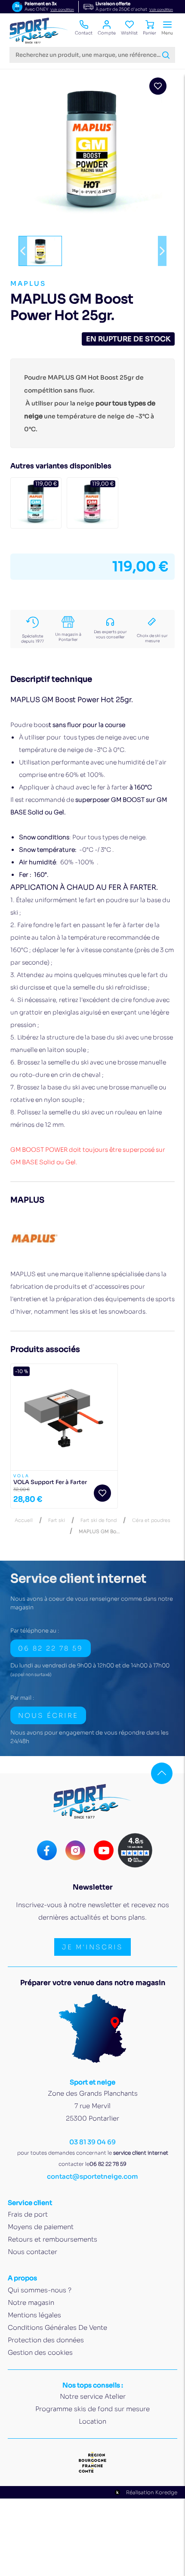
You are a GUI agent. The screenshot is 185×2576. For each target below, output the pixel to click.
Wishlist (129, 33)
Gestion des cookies (40, 2352)
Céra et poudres (151, 1520)
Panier (150, 33)
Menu (167, 33)
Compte (107, 33)
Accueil (24, 1520)
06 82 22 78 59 (51, 1648)
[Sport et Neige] (39, 31)
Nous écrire (48, 1715)
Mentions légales (34, 2315)
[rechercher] (166, 55)
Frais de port (28, 2214)
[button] (23, 251)
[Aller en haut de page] (162, 1773)
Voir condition (62, 9)
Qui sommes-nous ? (40, 2290)
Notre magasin (31, 2302)
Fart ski (57, 1520)
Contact (84, 33)
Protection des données (46, 2340)
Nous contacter (32, 2252)
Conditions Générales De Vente (57, 2327)
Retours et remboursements (52, 2239)
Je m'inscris (92, 1947)
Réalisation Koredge (152, 2492)
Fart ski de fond (99, 1520)
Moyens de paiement (41, 2227)
